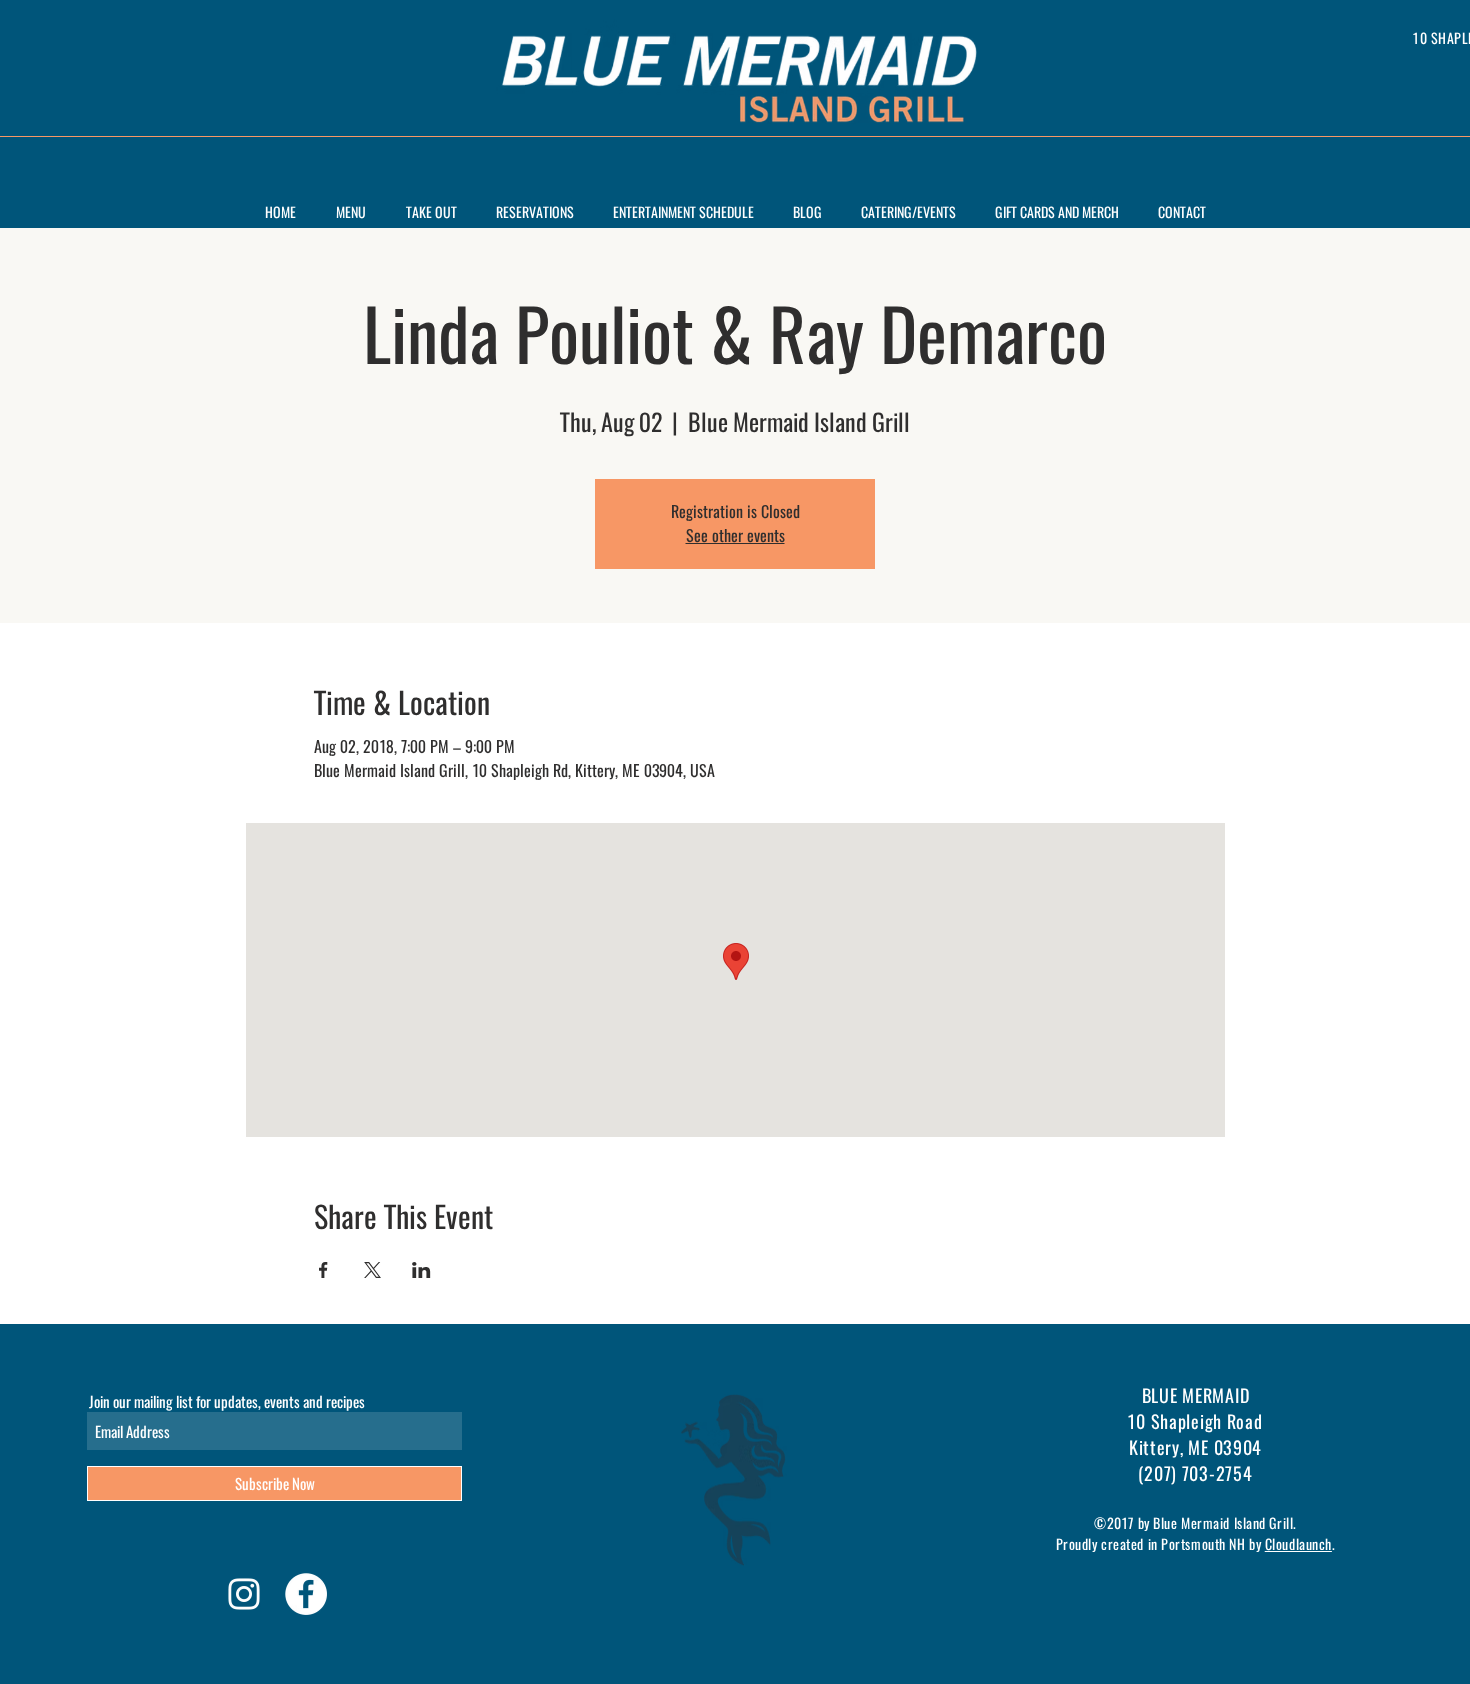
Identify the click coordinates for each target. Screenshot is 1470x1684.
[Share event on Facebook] (323, 1270)
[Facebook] (306, 1594)
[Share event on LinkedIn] (421, 1270)
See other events (735, 535)
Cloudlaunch (1298, 1543)
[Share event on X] (372, 1270)
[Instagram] (244, 1594)
